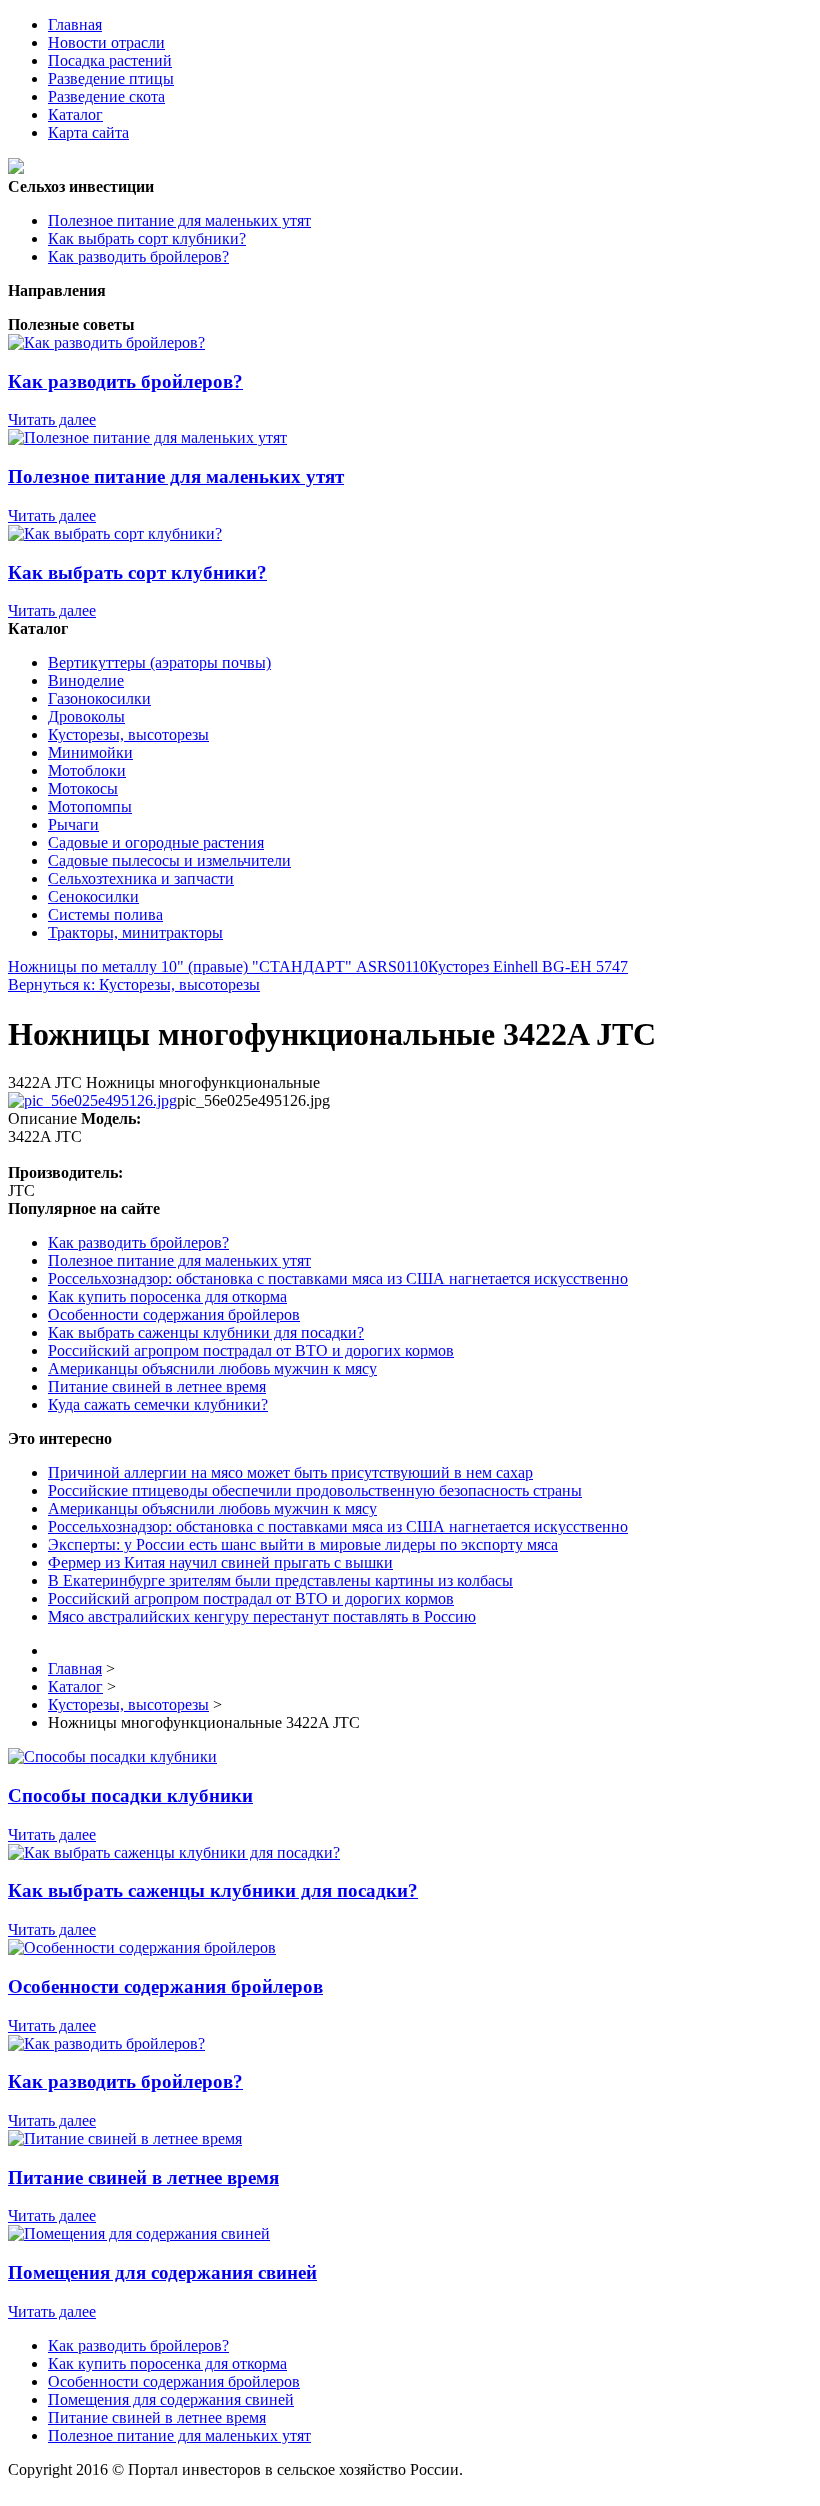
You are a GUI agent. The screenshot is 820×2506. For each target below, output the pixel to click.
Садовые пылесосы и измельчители (169, 860)
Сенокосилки (93, 896)
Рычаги (73, 824)
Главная (75, 24)
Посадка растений (110, 60)
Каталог (75, 114)
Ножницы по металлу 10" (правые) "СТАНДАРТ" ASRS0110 (218, 966)
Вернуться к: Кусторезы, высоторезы (134, 984)
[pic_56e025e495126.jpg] (92, 1100)
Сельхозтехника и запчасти (141, 878)
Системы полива (105, 914)
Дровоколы (86, 716)
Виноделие (86, 680)
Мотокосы (83, 788)
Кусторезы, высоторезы (128, 734)
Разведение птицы (111, 78)
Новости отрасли (106, 42)
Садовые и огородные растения (156, 842)
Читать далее (52, 419)
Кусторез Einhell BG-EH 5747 (528, 966)
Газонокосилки (99, 698)
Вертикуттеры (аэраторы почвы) (159, 662)
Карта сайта (88, 132)
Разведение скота (106, 96)
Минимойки (90, 752)
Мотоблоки (87, 770)
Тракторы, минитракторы (135, 932)
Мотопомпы (90, 806)
